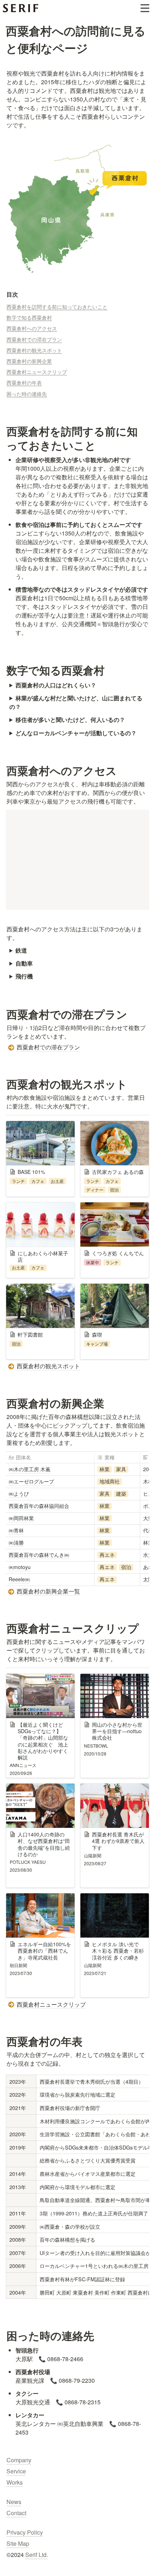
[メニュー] (145, 8)
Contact (16, 2513)
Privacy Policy (25, 2532)
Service (16, 2471)
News (14, 2502)
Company (19, 2460)
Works (15, 2482)
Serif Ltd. (37, 2555)
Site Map (18, 2543)
